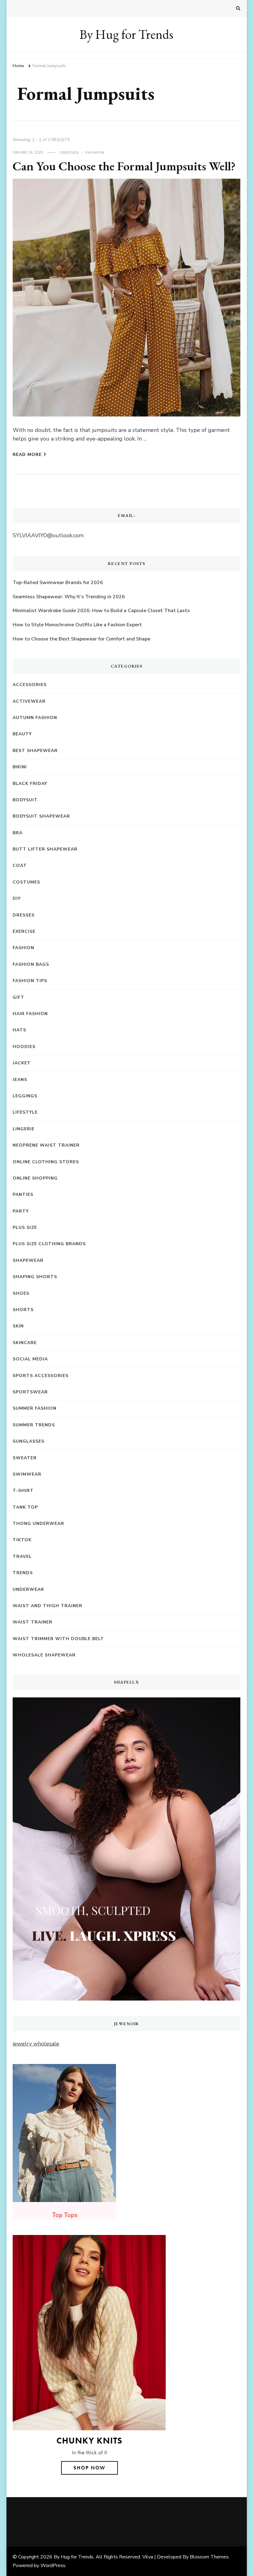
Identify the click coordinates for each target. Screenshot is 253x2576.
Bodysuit (25, 800)
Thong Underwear (38, 1524)
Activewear (29, 701)
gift (19, 997)
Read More (27, 455)
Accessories (30, 685)
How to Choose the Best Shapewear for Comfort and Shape (81, 639)
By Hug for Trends (126, 34)
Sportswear (30, 1392)
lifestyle (25, 1112)
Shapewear (28, 1260)
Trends (23, 1573)
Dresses (69, 152)
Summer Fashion (35, 1408)
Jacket (22, 1063)
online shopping (35, 1178)
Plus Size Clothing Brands (49, 1244)
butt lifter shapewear (45, 849)
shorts (23, 1310)
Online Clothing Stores (46, 1162)
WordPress (53, 2566)
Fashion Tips (30, 981)
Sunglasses (29, 1441)
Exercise (24, 931)
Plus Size (25, 1227)
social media (30, 1359)
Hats (19, 1030)
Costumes (26, 882)
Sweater (25, 1458)
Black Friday (30, 784)
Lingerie (24, 1129)
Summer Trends (34, 1425)
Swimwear (27, 1474)
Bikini (20, 767)
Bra (18, 833)
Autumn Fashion (35, 718)
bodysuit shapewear (41, 816)
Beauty (22, 734)
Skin (18, 1326)
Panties (23, 1195)
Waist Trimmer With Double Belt (58, 1639)
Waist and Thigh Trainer (48, 1606)
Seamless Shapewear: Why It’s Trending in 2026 (69, 597)
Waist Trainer (33, 1622)
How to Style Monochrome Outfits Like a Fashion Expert (77, 625)
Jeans (20, 1080)
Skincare (25, 1343)
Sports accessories (41, 1376)
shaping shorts (35, 1277)
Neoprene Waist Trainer (46, 1145)
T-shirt (23, 1491)
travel (22, 1556)
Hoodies (24, 1047)
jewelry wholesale (36, 2044)
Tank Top (25, 1507)
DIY (17, 898)
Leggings (25, 1096)
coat (20, 865)
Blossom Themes (209, 2557)
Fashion (95, 152)
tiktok (22, 1540)
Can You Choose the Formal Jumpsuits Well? (124, 166)
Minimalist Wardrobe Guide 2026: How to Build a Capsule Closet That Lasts (101, 611)
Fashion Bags (31, 964)
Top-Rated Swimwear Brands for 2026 (58, 583)
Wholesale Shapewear (44, 1655)
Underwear (28, 1589)
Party (21, 1211)
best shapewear (35, 751)
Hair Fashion (30, 1014)
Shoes (21, 1293)
